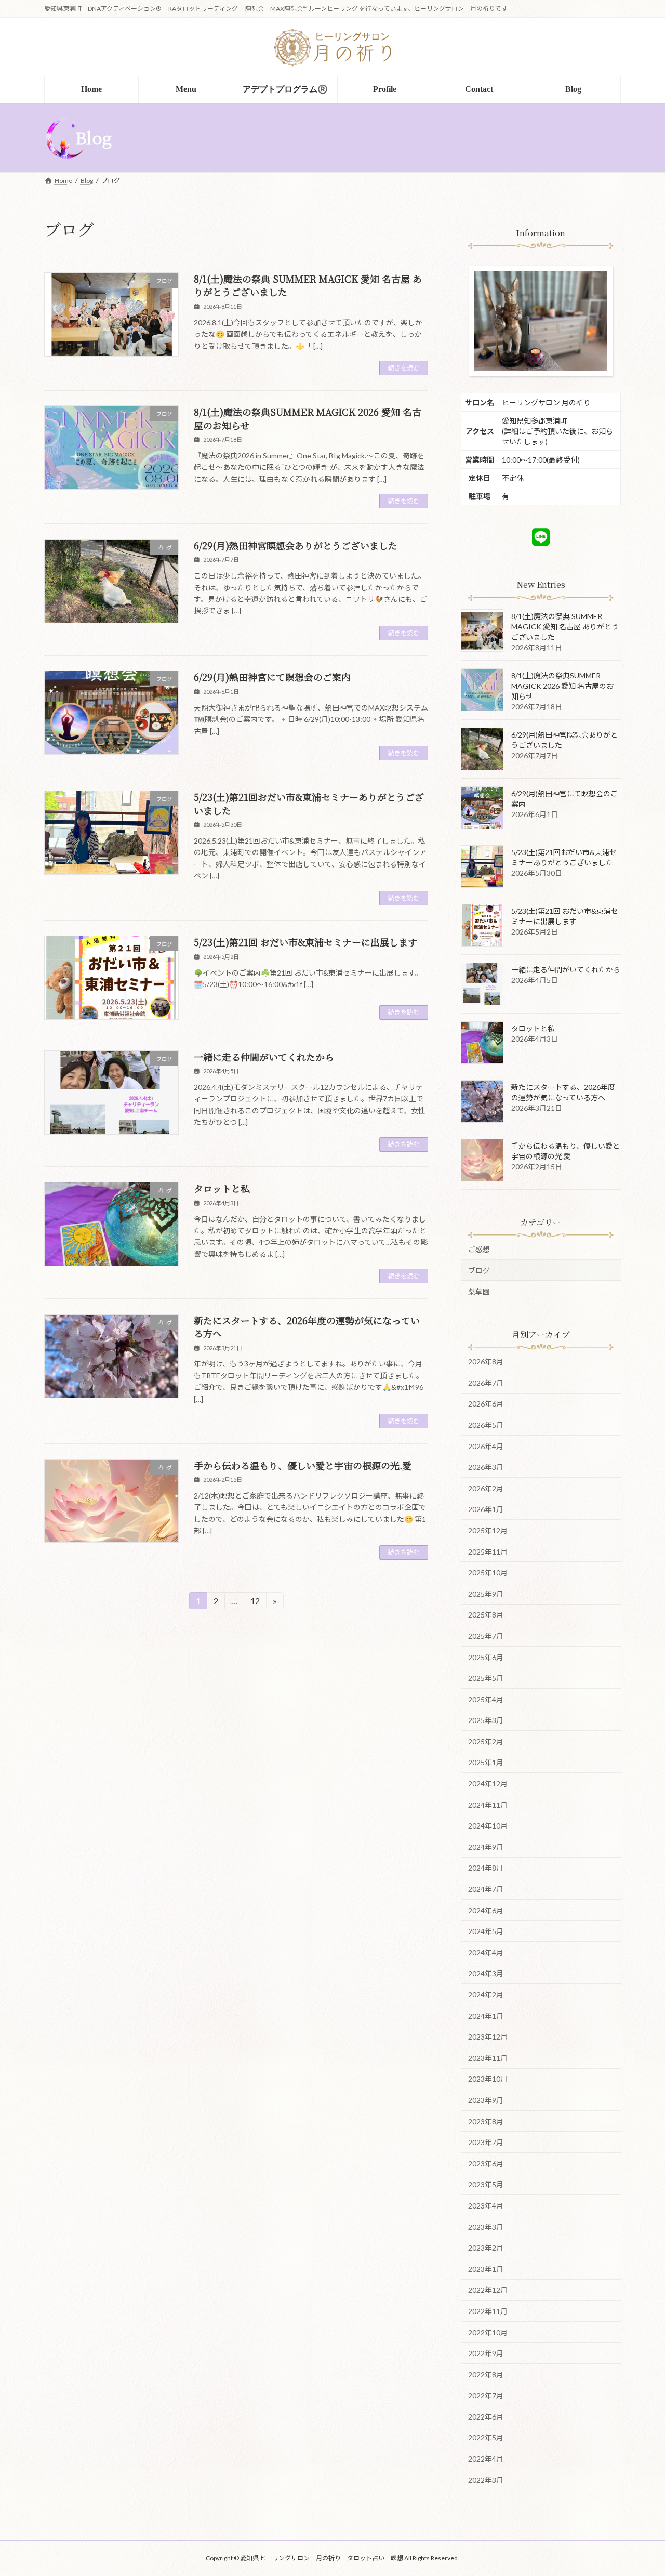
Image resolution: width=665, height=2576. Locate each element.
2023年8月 (486, 2121)
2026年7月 (486, 1382)
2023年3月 (486, 2226)
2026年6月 (486, 1404)
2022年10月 (488, 2332)
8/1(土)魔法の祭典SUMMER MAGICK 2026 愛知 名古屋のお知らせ (308, 418)
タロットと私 (222, 1188)
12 (255, 1602)
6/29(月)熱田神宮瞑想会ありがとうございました (296, 545)
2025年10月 (488, 1573)
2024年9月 (486, 1846)
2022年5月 (486, 2437)
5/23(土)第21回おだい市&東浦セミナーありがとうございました (309, 803)
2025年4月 (486, 1699)
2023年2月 (486, 2248)
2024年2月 (486, 1995)
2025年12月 (488, 1530)
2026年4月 (486, 1446)
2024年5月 (486, 1931)
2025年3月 (486, 1720)
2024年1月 (486, 2015)
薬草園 (479, 1291)
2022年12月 (488, 2290)
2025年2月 (486, 1741)
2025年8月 (486, 1615)
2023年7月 (486, 2142)
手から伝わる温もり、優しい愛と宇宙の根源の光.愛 (303, 1465)
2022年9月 (486, 2353)
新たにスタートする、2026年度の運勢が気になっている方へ (307, 1327)
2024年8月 (486, 1868)
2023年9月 (486, 2100)
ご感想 (479, 1249)
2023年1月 (486, 2269)
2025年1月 (486, 1762)
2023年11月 (488, 2058)
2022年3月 (486, 2480)
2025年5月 (486, 1678)
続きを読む (404, 368)
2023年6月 (486, 2163)
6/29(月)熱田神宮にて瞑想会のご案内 (272, 677)
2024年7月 (486, 1889)
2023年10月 (488, 2079)
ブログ (479, 1270)
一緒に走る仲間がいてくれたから (264, 1057)
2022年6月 (486, 2416)
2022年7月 (486, 2395)
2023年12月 (488, 2037)
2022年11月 (488, 2311)
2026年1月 (486, 1509)
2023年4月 (486, 2206)
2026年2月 (486, 1488)
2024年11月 (488, 1804)
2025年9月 (486, 1593)
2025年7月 (486, 1635)
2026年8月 (486, 1362)
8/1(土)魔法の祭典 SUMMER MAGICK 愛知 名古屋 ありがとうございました (308, 285)
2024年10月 (488, 1826)
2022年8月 (486, 2374)
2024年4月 (486, 1952)
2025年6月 (486, 1657)
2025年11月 (488, 1551)
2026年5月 (486, 1425)
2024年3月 (486, 1973)
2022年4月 (486, 2459)
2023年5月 (486, 2184)
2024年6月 (486, 1910)
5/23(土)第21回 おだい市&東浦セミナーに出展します (305, 942)
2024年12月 (488, 1784)
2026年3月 (486, 1467)
